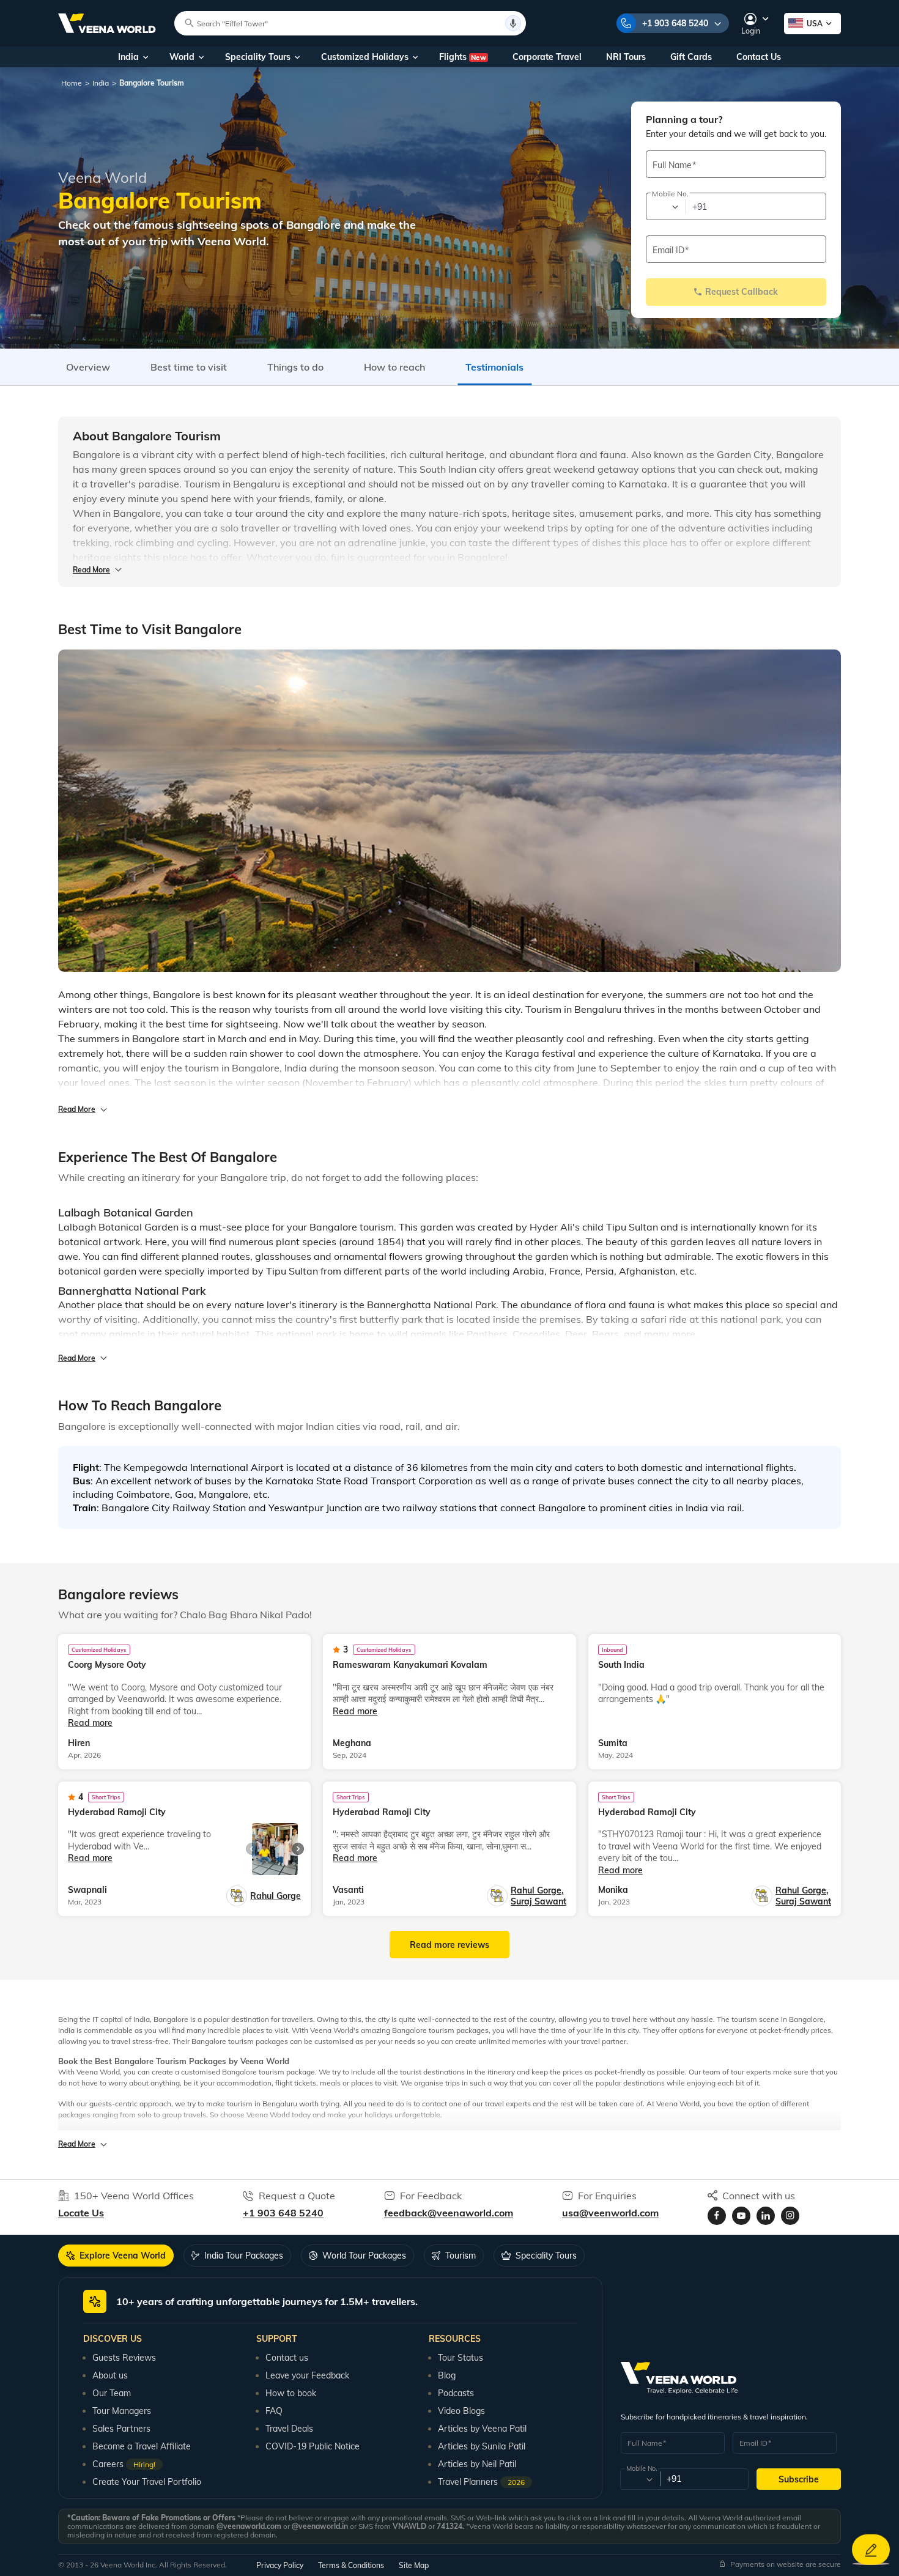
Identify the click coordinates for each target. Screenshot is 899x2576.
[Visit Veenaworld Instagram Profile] (790, 2216)
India (128, 57)
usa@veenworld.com (610, 2213)
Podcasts (456, 2393)
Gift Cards (691, 57)
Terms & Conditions (351, 2565)
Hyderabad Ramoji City (117, 1812)
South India (621, 1665)
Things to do (295, 367)
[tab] (116, 2256)
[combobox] (665, 207)
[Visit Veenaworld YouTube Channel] (741, 2216)
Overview (88, 367)
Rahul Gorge (276, 1896)
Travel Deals (289, 2429)
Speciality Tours (258, 57)
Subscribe (799, 2479)
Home (72, 83)
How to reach (394, 367)
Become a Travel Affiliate (142, 2446)
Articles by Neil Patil (477, 2464)
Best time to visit (189, 367)
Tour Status (461, 2358)
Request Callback (742, 292)
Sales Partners (121, 2429)
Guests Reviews (124, 2358)
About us (110, 2375)
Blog (447, 2375)
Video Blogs (461, 2411)
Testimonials (494, 367)
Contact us (287, 2358)
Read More (91, 570)
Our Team (112, 2393)
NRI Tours (626, 57)
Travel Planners (481, 2482)
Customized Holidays (365, 57)
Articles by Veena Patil (482, 2429)
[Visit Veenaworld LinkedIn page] (766, 2216)
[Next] (298, 1849)
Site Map (414, 2565)
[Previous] (252, 1849)
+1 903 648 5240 (675, 23)
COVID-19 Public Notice (313, 2446)
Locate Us (81, 2213)
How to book (291, 2393)
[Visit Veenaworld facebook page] (717, 2216)
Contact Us (759, 57)
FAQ (274, 2411)
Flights (463, 57)
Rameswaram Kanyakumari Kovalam (410, 1665)
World (182, 57)
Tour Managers (122, 2411)
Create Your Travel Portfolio (147, 2482)
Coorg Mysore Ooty (107, 1665)
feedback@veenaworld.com (449, 2213)
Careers (124, 2464)
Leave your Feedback (307, 2375)
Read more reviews (449, 1945)
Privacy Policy (280, 2565)
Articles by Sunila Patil (482, 2446)
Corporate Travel (547, 57)
